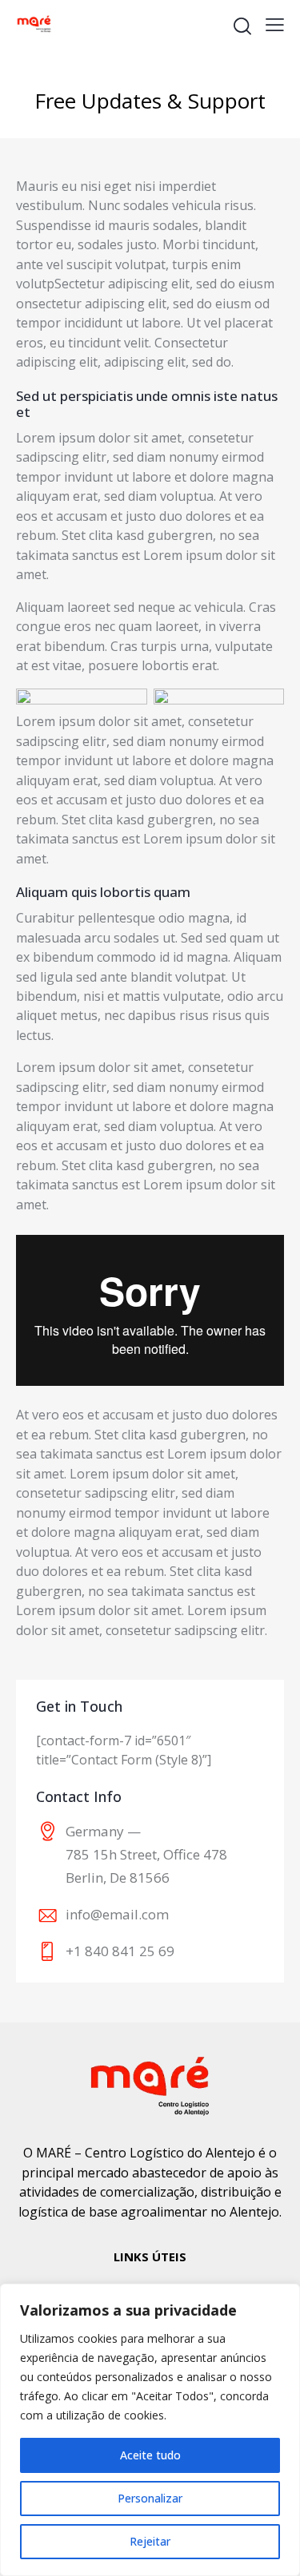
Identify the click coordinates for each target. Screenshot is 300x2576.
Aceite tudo (150, 2455)
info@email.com (117, 1914)
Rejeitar (150, 2541)
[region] (150, 2430)
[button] (275, 24)
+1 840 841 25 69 (120, 1951)
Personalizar (150, 2498)
